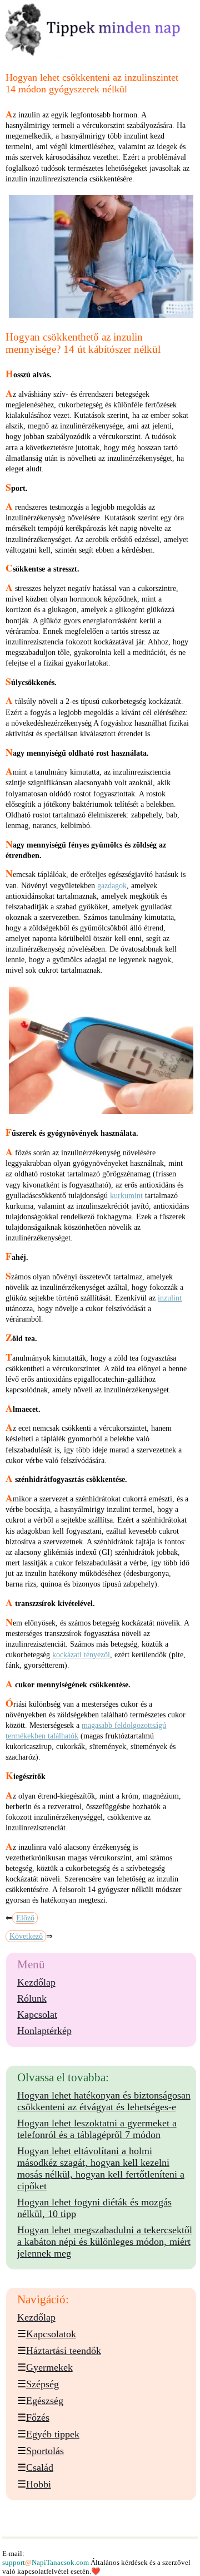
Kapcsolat (37, 2014)
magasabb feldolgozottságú (124, 1725)
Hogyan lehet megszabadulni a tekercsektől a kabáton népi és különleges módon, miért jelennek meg (105, 2242)
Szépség (42, 2384)
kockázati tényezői (81, 1655)
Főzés (38, 2417)
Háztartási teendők (64, 2351)
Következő (26, 1936)
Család (40, 2467)
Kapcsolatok (51, 2334)
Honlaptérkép (44, 2031)
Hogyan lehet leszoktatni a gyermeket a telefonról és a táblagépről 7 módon (97, 2129)
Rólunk (32, 1998)
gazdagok (112, 886)
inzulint (170, 1298)
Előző (25, 1918)
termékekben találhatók (42, 1736)
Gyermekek (49, 2367)
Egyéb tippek (53, 2434)
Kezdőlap (36, 1982)
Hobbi (39, 2484)
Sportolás (45, 2451)
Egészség (45, 2401)
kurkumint (126, 1196)
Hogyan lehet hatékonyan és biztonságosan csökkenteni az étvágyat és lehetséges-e (104, 2101)
